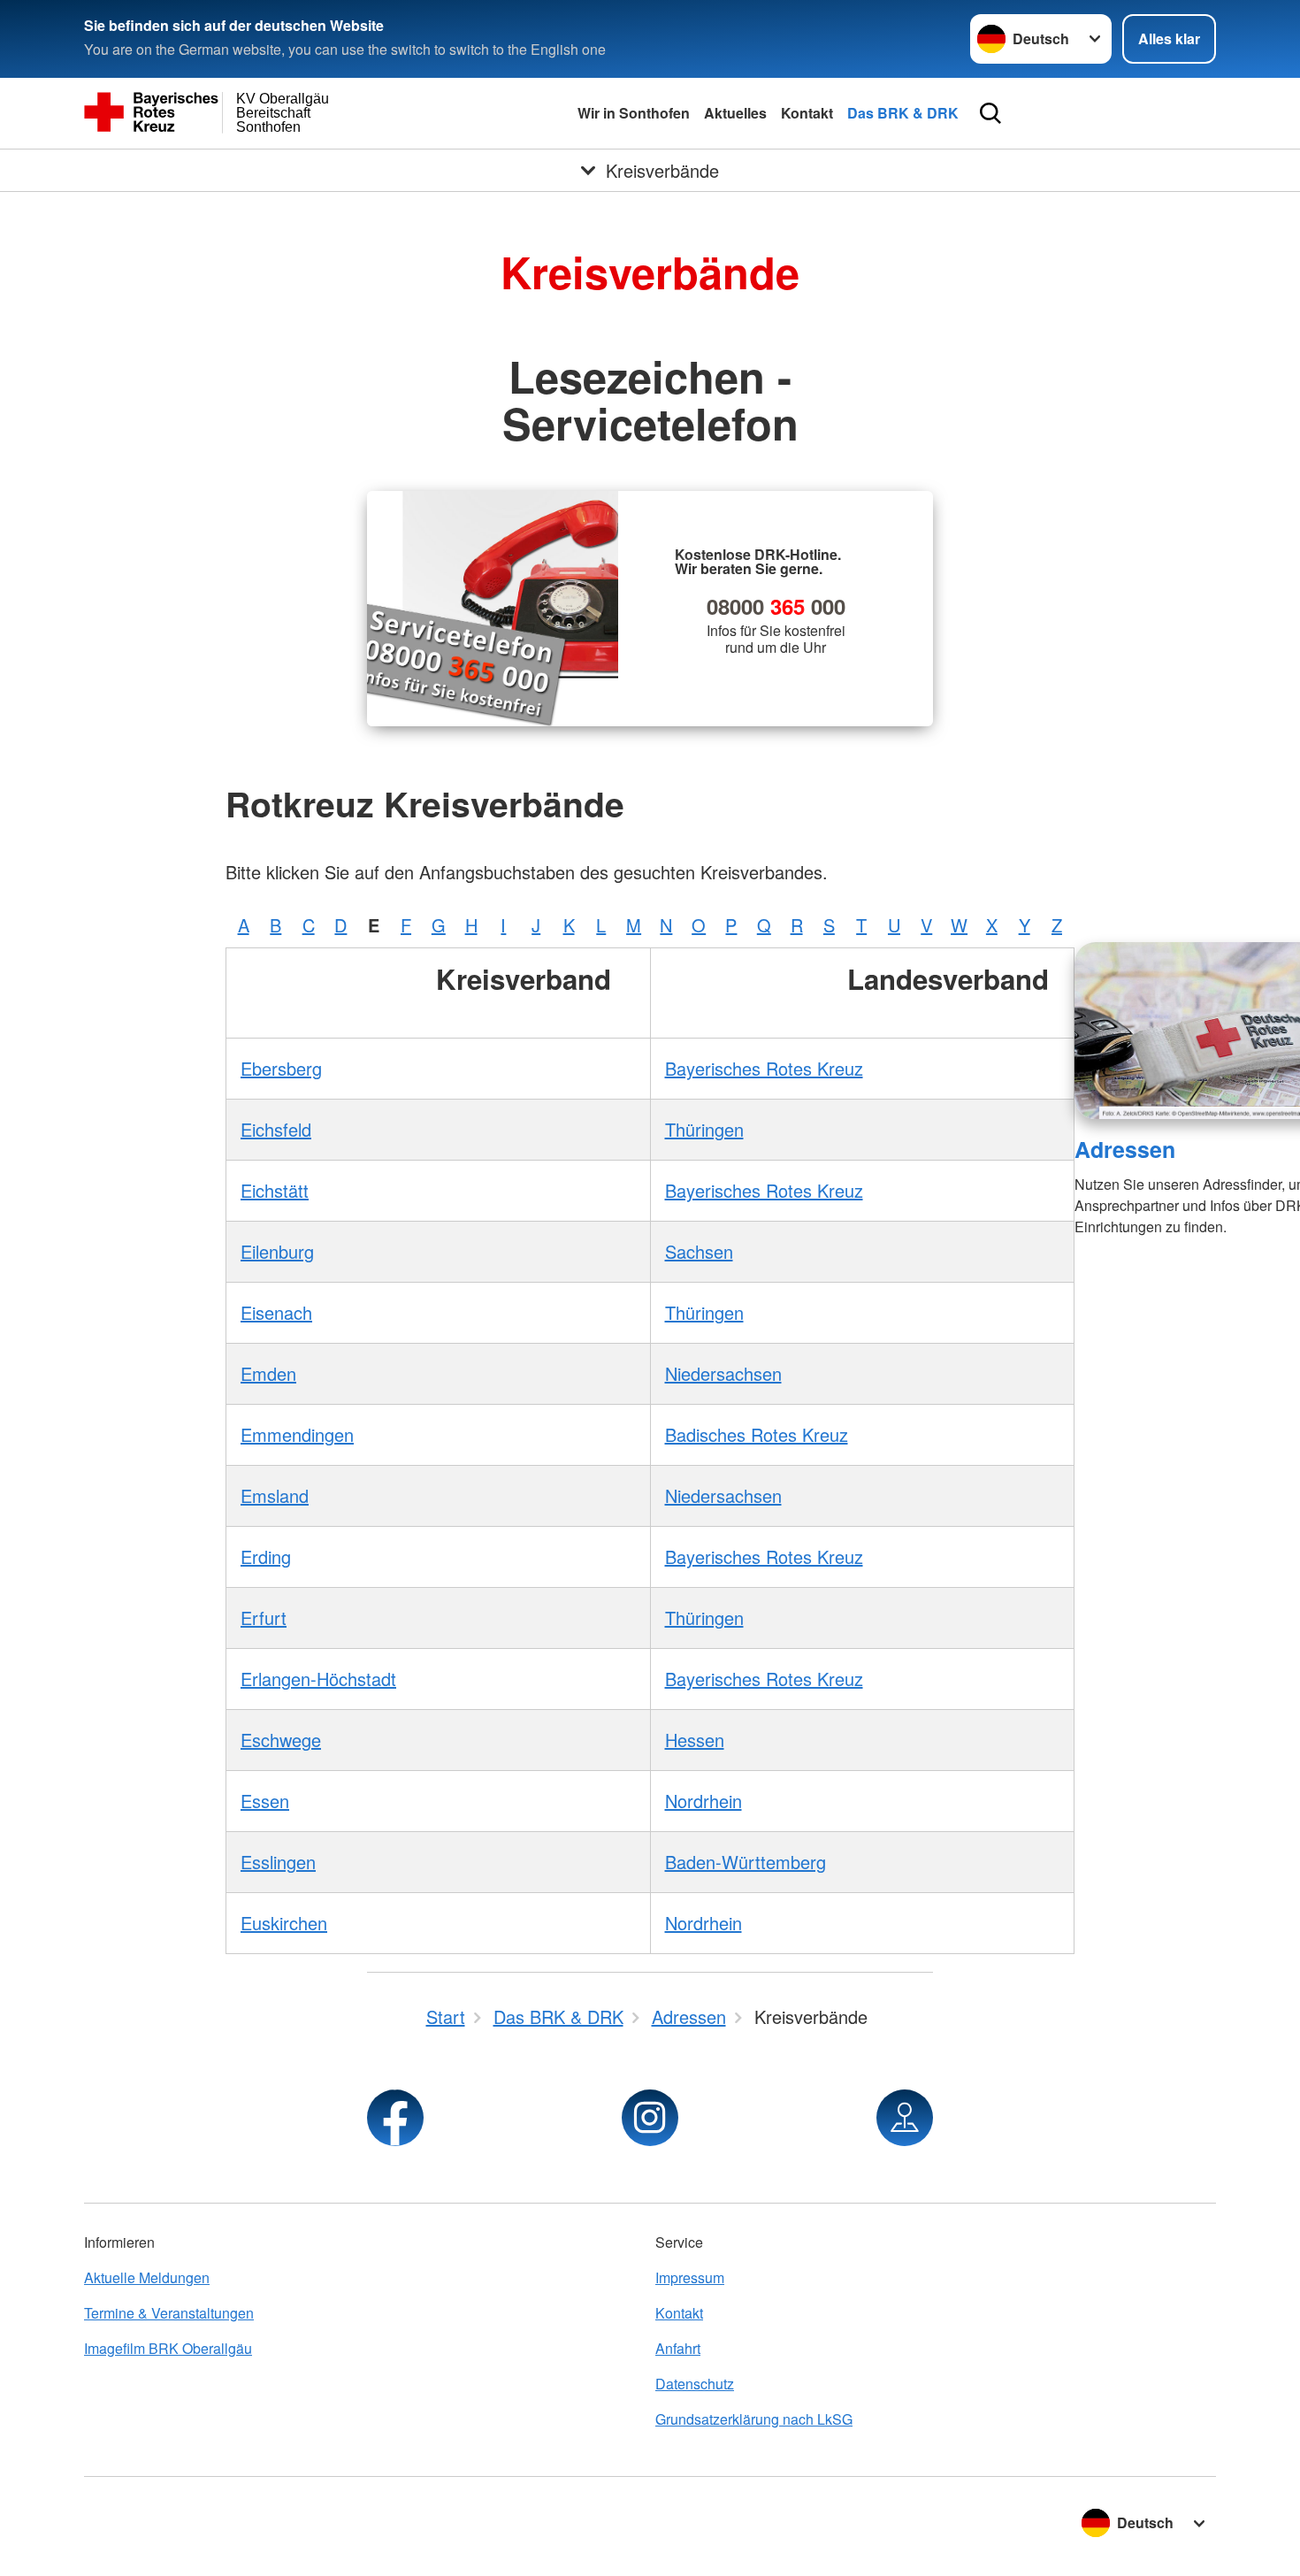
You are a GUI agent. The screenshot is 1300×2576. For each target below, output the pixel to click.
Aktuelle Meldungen (147, 2277)
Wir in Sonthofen (634, 113)
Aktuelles (735, 113)
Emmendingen (297, 1434)
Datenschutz (695, 2384)
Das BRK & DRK (903, 113)
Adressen (1125, 1149)
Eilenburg (277, 1251)
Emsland (275, 1495)
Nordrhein (704, 1801)
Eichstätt (275, 1190)
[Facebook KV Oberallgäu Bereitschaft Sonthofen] (395, 2118)
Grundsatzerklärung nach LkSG (754, 2419)
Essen (265, 1801)
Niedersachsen (723, 1373)
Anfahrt (678, 2348)
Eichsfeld (276, 1129)
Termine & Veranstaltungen (169, 2313)
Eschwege (281, 1740)
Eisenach (276, 1312)
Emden (268, 1373)
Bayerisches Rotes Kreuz (764, 1068)
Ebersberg (281, 1068)
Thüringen (704, 1129)
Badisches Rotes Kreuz (757, 1434)
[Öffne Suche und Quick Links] (990, 113)
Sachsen (699, 1251)
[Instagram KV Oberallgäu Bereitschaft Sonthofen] (650, 2118)
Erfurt (264, 1618)
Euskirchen (284, 1923)
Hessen (695, 1740)
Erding (266, 1556)
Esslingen (278, 1862)
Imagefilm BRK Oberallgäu (168, 2348)
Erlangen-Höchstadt (318, 1679)
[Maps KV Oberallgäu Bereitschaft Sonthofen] (905, 2118)
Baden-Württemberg (746, 1862)
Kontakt (807, 113)
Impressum (690, 2277)
